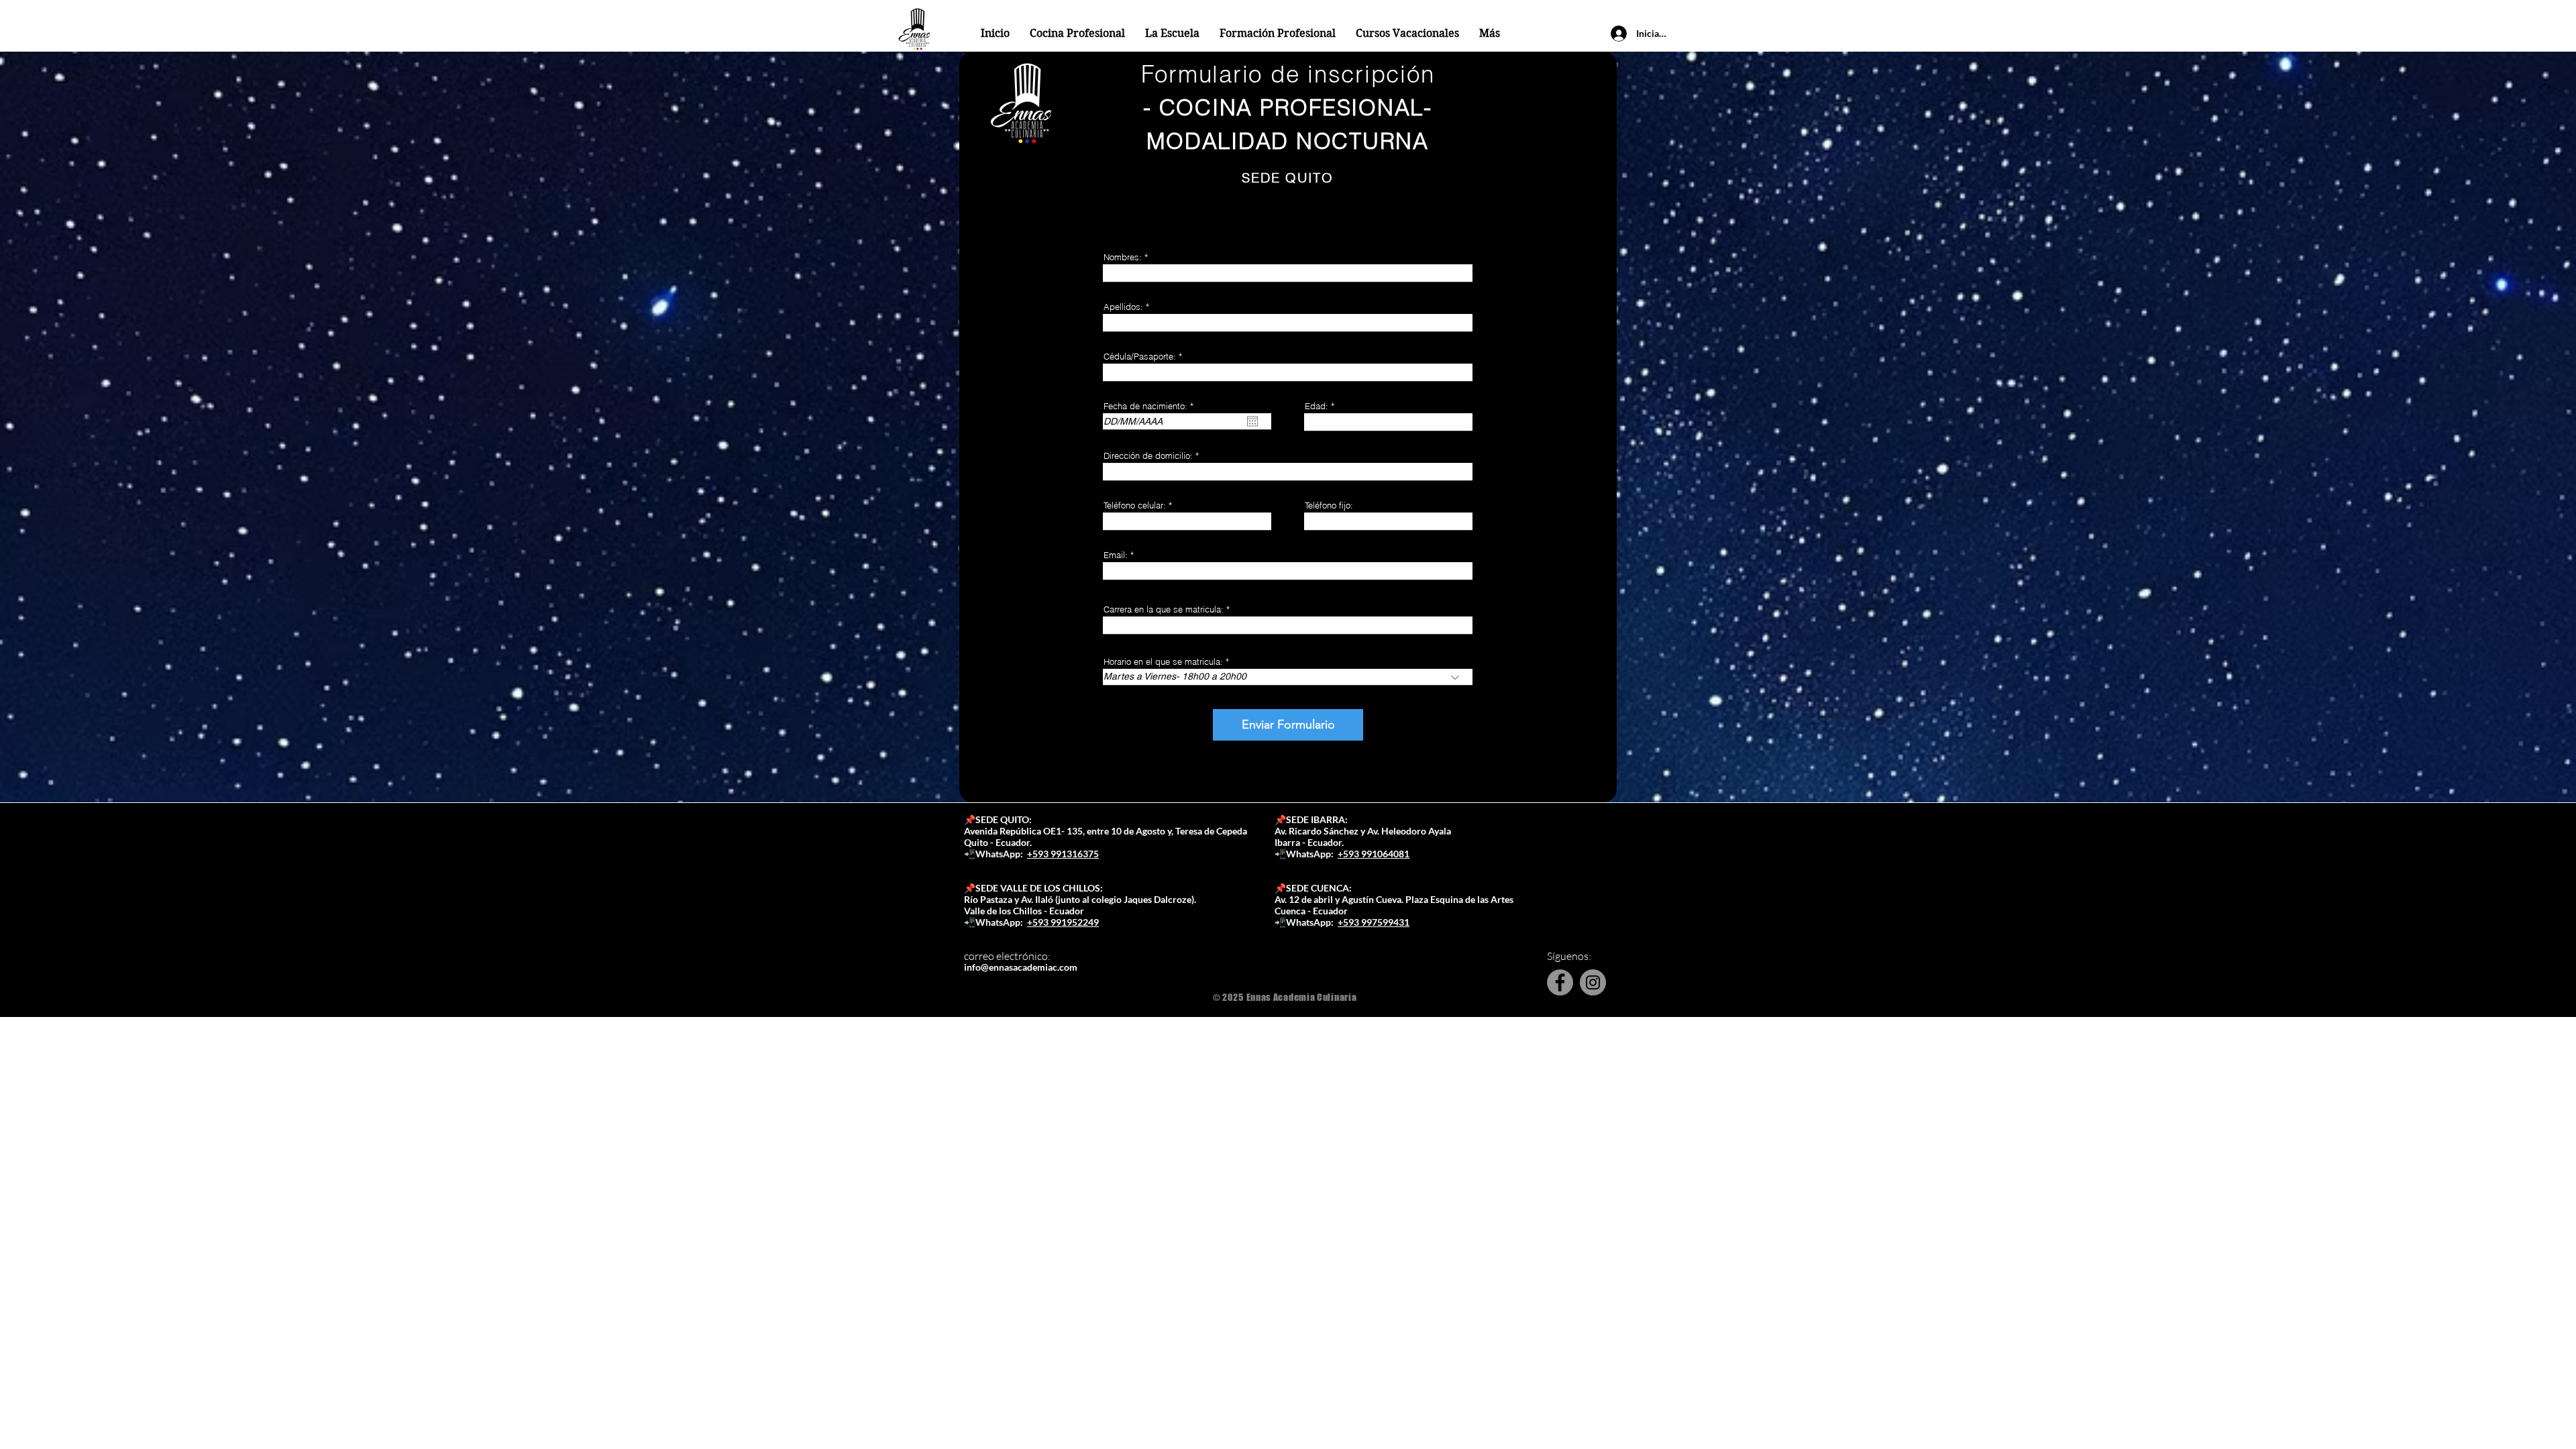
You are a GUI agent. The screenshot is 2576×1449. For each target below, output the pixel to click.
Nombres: (1123, 257)
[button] (1172, 34)
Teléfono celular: (1135, 505)
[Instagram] (1593, 982)
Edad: (1317, 406)
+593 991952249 (1063, 922)
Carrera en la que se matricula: (1164, 609)
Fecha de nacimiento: (1151, 406)
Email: (1116, 555)
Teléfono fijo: (1329, 505)
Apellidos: (1123, 307)
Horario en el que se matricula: (1163, 662)
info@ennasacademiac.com (1021, 967)
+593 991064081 (1374, 854)
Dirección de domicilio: (1148, 456)
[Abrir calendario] (1252, 421)
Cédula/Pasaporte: (1140, 357)
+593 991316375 (1063, 854)
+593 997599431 (1374, 922)
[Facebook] (1560, 982)
